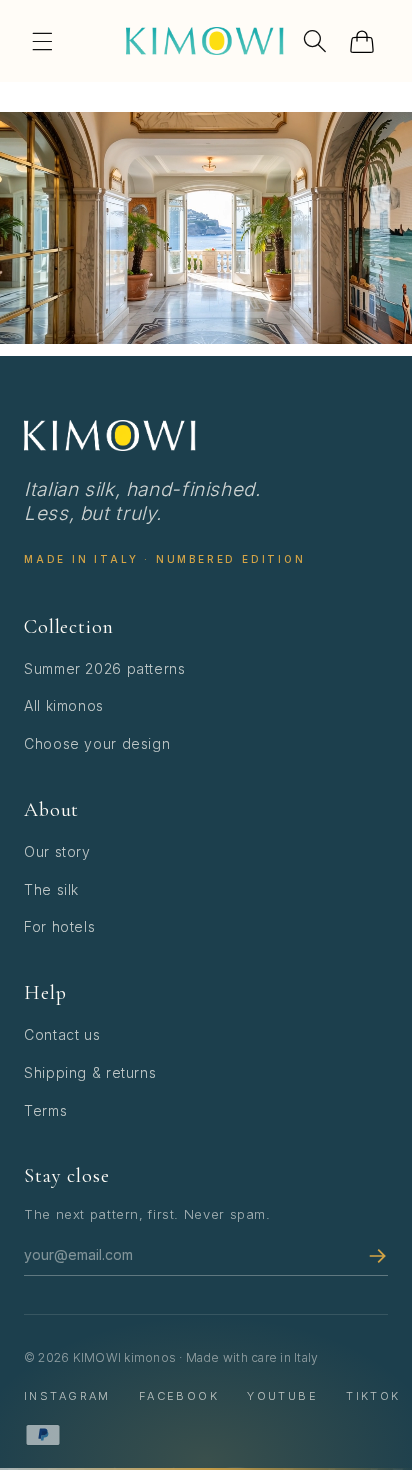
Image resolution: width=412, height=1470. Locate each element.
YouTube (282, 1396)
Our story (57, 851)
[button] (42, 41)
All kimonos (64, 705)
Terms (45, 1110)
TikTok (373, 1396)
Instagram (67, 1396)
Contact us (62, 1034)
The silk (51, 889)
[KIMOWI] (110, 435)
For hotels (59, 926)
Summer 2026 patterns (105, 668)
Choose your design (97, 743)
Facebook (179, 1396)
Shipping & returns (90, 1072)
